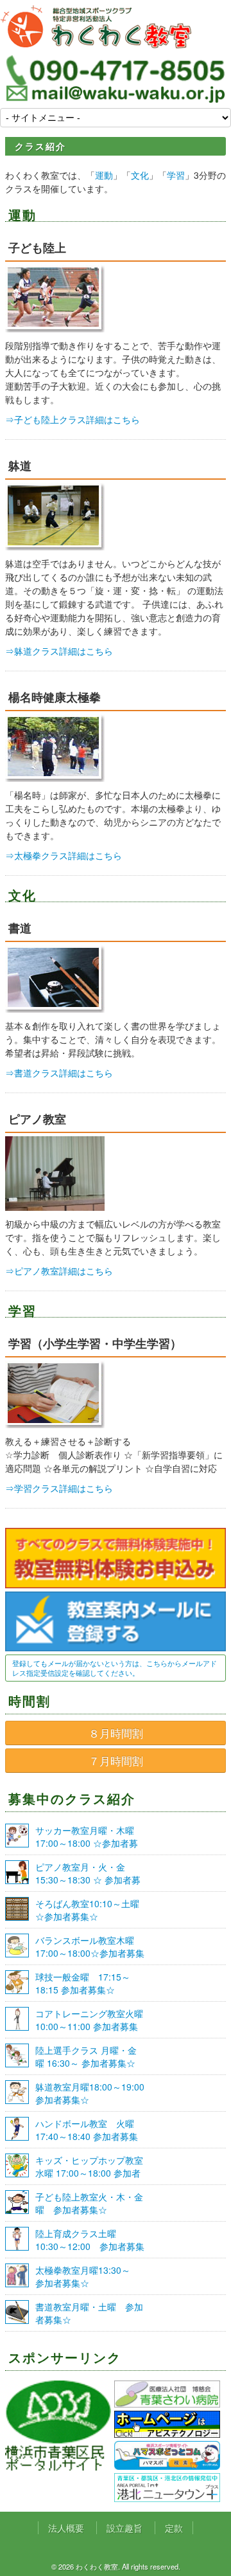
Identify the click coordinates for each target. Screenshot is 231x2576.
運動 (104, 175)
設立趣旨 (124, 2528)
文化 (140, 175)
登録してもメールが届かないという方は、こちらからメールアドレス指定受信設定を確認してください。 (115, 1668)
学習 (176, 175)
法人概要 (66, 2528)
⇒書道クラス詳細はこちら (59, 1073)
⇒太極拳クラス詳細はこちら (64, 855)
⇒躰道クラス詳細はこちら (59, 651)
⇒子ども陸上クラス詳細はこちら (73, 419)
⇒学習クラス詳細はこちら (59, 1488)
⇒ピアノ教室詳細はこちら (59, 1271)
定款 (174, 2528)
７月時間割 (116, 1761)
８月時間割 (116, 1733)
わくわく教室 (96, 27)
